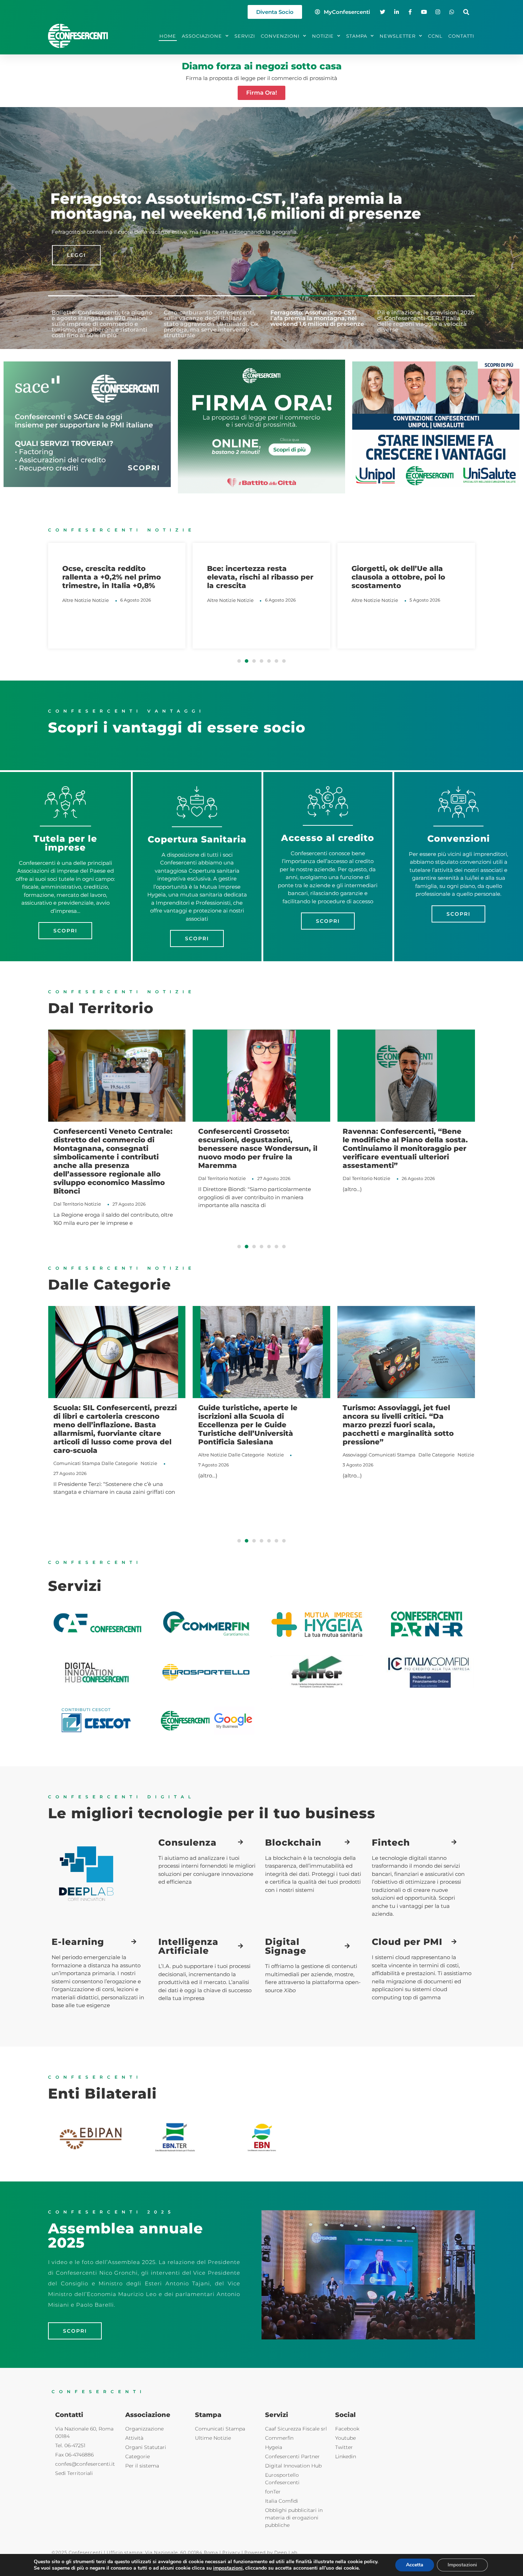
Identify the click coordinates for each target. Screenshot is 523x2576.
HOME (168, 36)
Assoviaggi (211, 1455)
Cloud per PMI (407, 1942)
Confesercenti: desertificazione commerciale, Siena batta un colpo (402, 1140)
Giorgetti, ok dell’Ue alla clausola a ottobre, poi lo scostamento (254, 577)
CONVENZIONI (280, 36)
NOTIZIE (323, 36)
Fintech (391, 1842)
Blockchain (293, 1842)
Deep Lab (286, 2552)
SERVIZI (245, 36)
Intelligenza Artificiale (188, 1946)
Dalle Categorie (101, 1455)
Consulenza (187, 1842)
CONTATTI (461, 36)
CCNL (435, 36)
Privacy (231, 2552)
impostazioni (228, 2568)
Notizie (101, 600)
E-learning (78, 1942)
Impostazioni (462, 2565)
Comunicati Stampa (248, 1455)
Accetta (415, 2565)
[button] (466, 12)
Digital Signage (286, 1946)
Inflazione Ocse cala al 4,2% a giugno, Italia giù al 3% (404, 573)
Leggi (72, 255)
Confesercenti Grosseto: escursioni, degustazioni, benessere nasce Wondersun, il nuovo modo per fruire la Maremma (113, 1148)
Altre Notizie (77, 600)
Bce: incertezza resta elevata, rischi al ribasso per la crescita (115, 577)
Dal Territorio (68, 1178)
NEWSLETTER (398, 36)
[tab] (101, 323)
